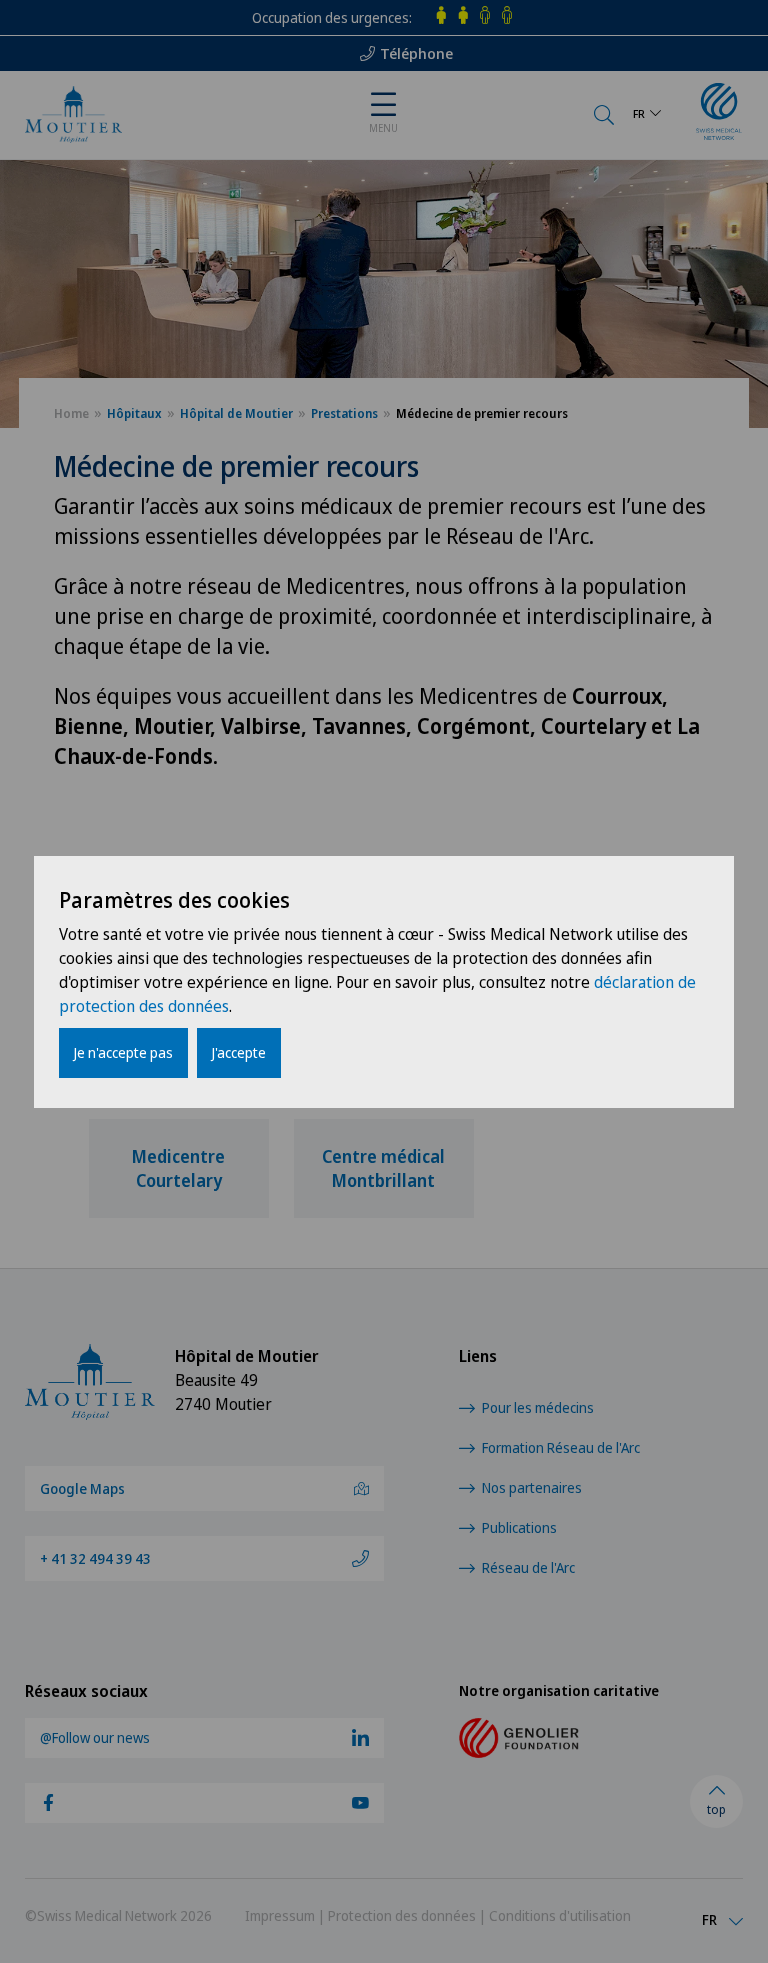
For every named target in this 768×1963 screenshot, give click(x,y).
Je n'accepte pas (123, 1052)
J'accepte (239, 1052)
